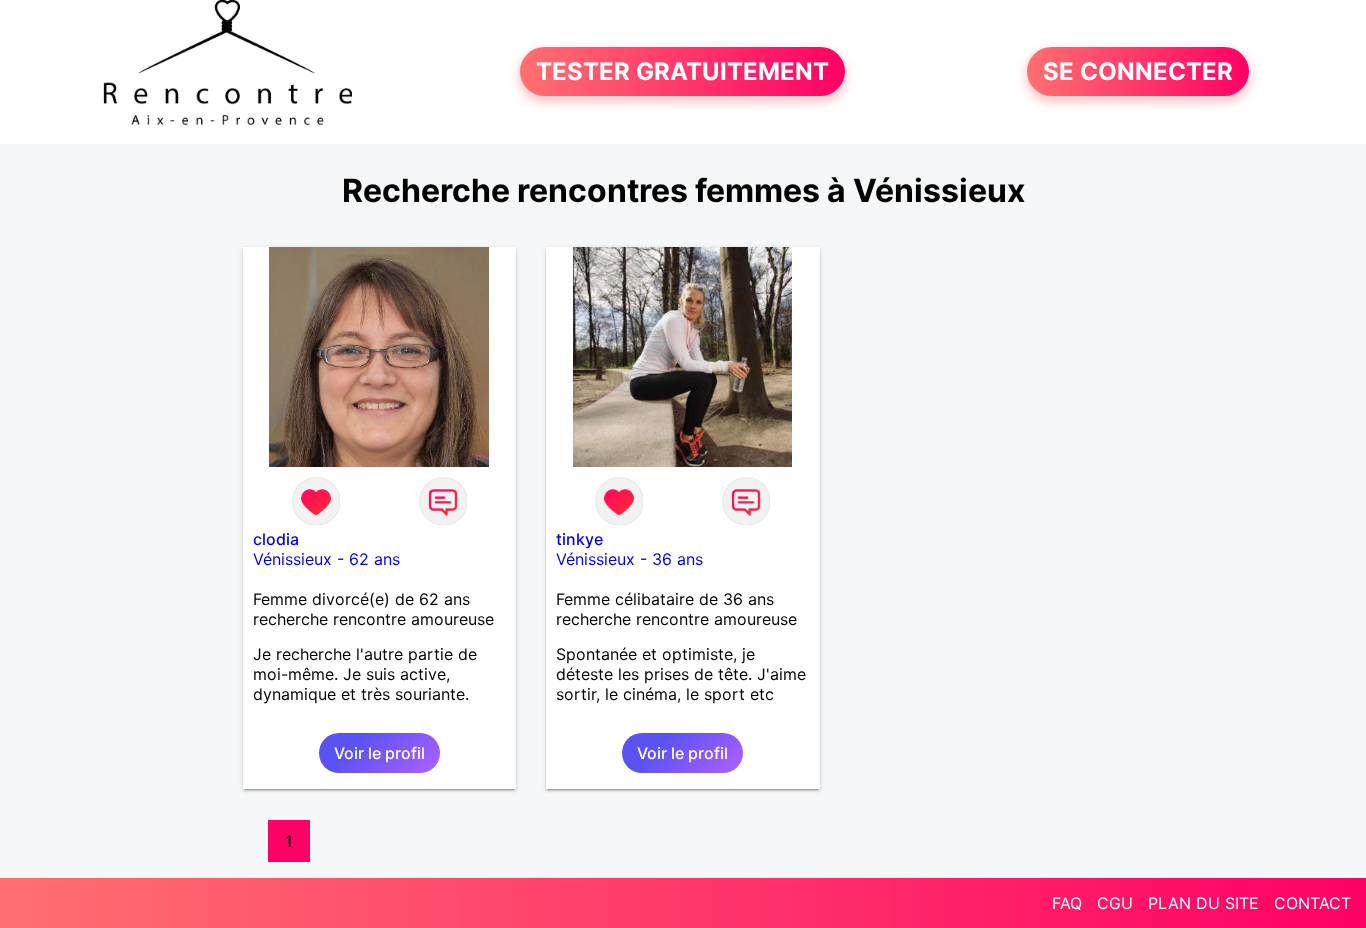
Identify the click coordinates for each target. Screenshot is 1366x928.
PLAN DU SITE (1203, 903)
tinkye (579, 539)
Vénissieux (292, 559)
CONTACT (1312, 903)
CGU (1115, 903)
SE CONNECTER (1138, 71)
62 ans (374, 559)
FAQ (1067, 903)
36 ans (677, 559)
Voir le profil (379, 753)
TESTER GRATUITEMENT (682, 71)
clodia (276, 539)
